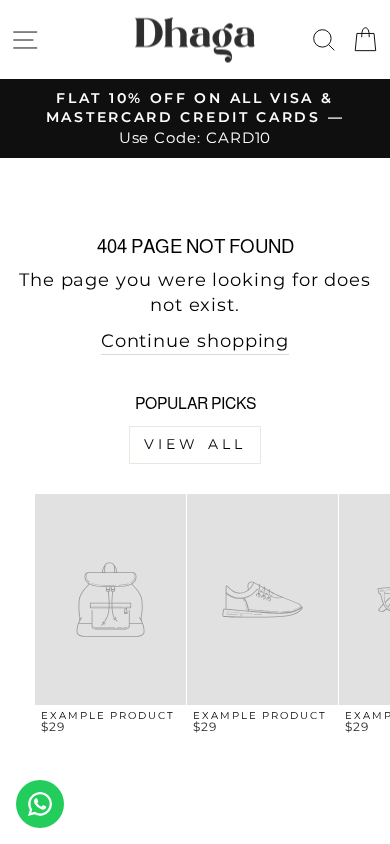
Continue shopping (195, 340)
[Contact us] (40, 804)
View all (195, 444)
